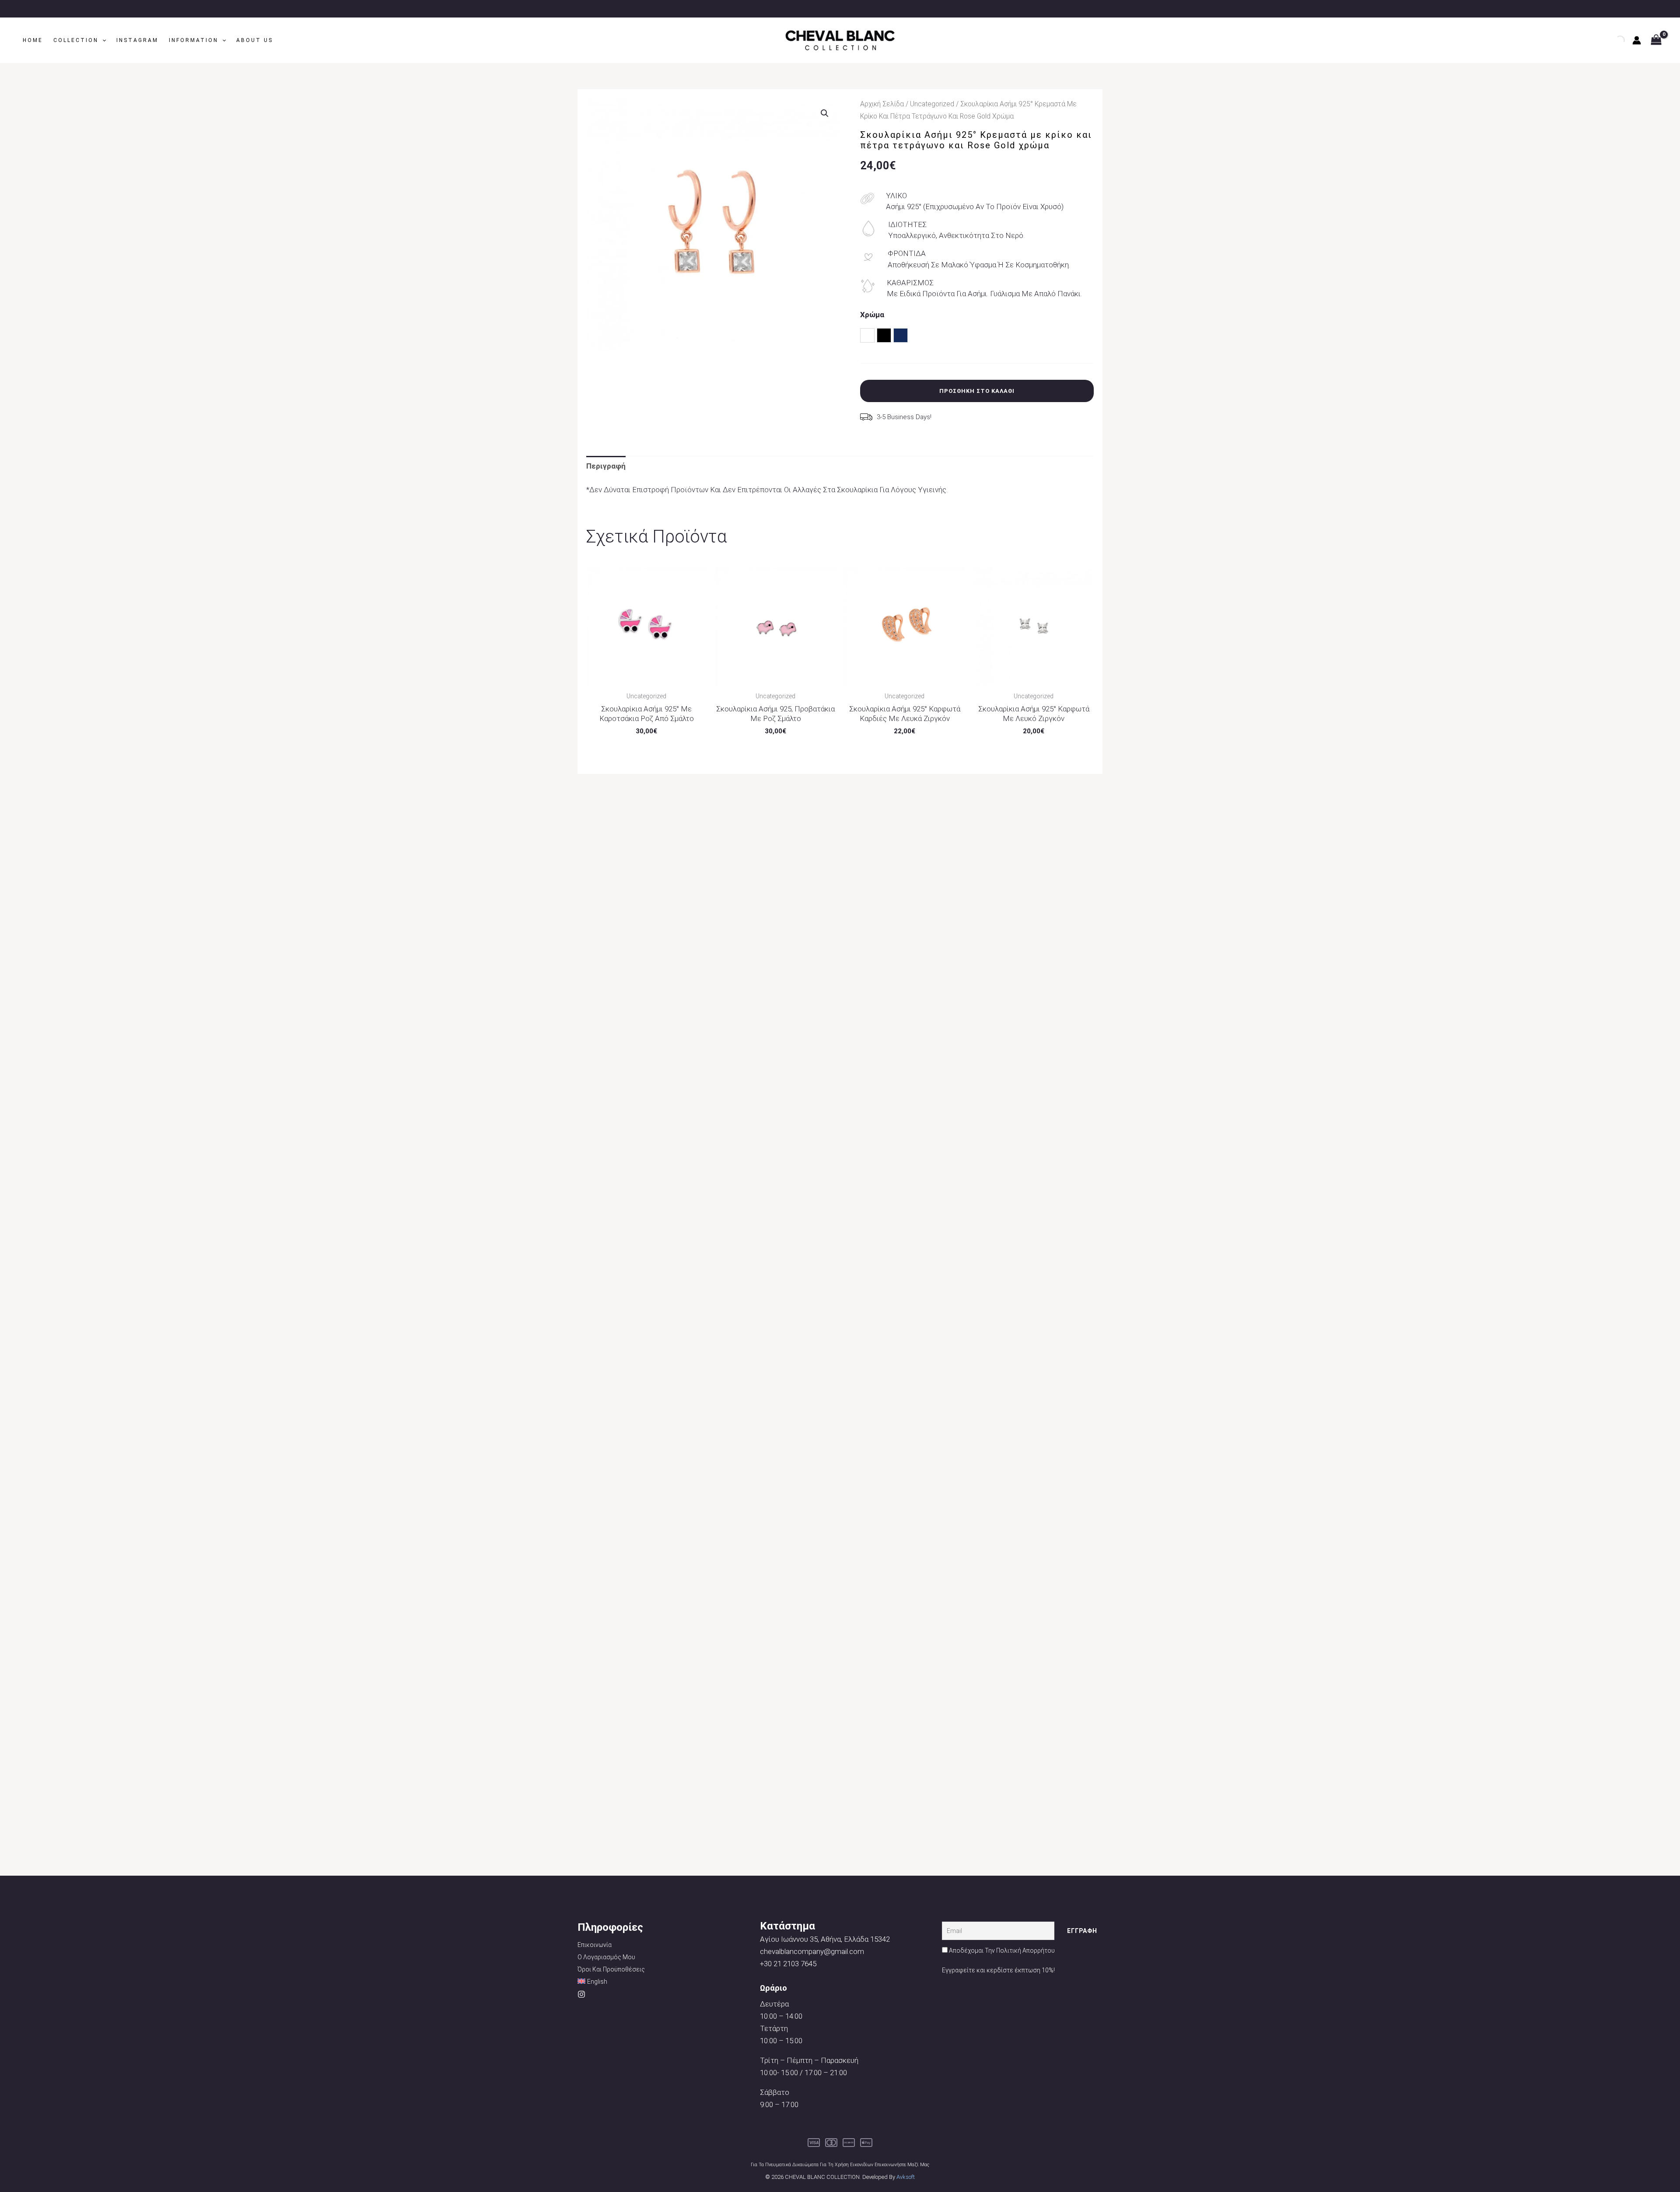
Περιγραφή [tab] (606, 466)
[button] (102, 40)
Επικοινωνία (595, 1945)
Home (33, 40)
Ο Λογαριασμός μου (606, 1957)
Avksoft (906, 2177)
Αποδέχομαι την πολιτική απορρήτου (1002, 1950)
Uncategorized (932, 104)
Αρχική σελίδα (882, 104)
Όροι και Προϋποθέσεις (611, 1969)
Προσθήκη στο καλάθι (977, 391)
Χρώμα (872, 315)
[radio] (867, 335)
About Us (255, 40)
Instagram (137, 40)
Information (194, 40)
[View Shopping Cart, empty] (1656, 40)
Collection (76, 40)
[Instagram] (581, 1994)
